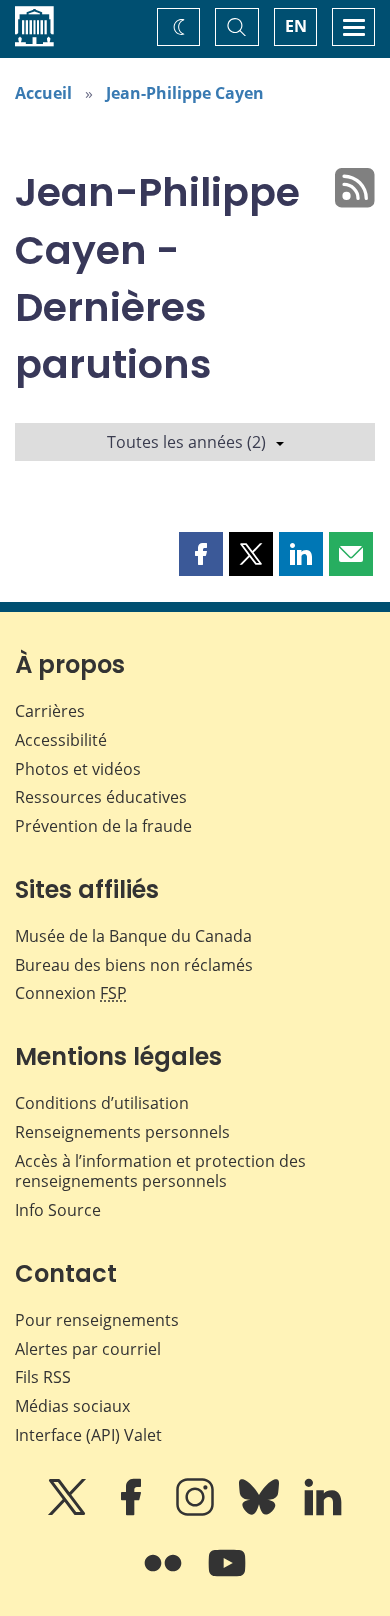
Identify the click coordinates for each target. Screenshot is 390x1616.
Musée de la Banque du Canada (133, 936)
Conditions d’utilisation (102, 1103)
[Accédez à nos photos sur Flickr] (165, 1577)
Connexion (71, 993)
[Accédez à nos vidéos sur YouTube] (227, 1577)
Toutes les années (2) (186, 442)
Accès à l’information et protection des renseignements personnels (160, 1171)
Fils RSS (43, 1377)
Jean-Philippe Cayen (185, 93)
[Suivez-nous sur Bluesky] (261, 1511)
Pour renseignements (97, 1320)
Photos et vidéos (78, 769)
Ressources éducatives (101, 797)
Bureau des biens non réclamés (134, 965)
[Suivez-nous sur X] (69, 1511)
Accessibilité (61, 740)
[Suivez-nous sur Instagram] (197, 1511)
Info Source (58, 1210)
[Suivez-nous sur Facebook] (133, 1511)
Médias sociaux (72, 1406)
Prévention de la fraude (103, 826)
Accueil (43, 93)
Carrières (50, 711)
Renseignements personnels (122, 1132)
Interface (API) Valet (88, 1435)
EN (296, 26)
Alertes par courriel (88, 1349)
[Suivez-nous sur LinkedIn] (323, 1511)
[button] (201, 554)
